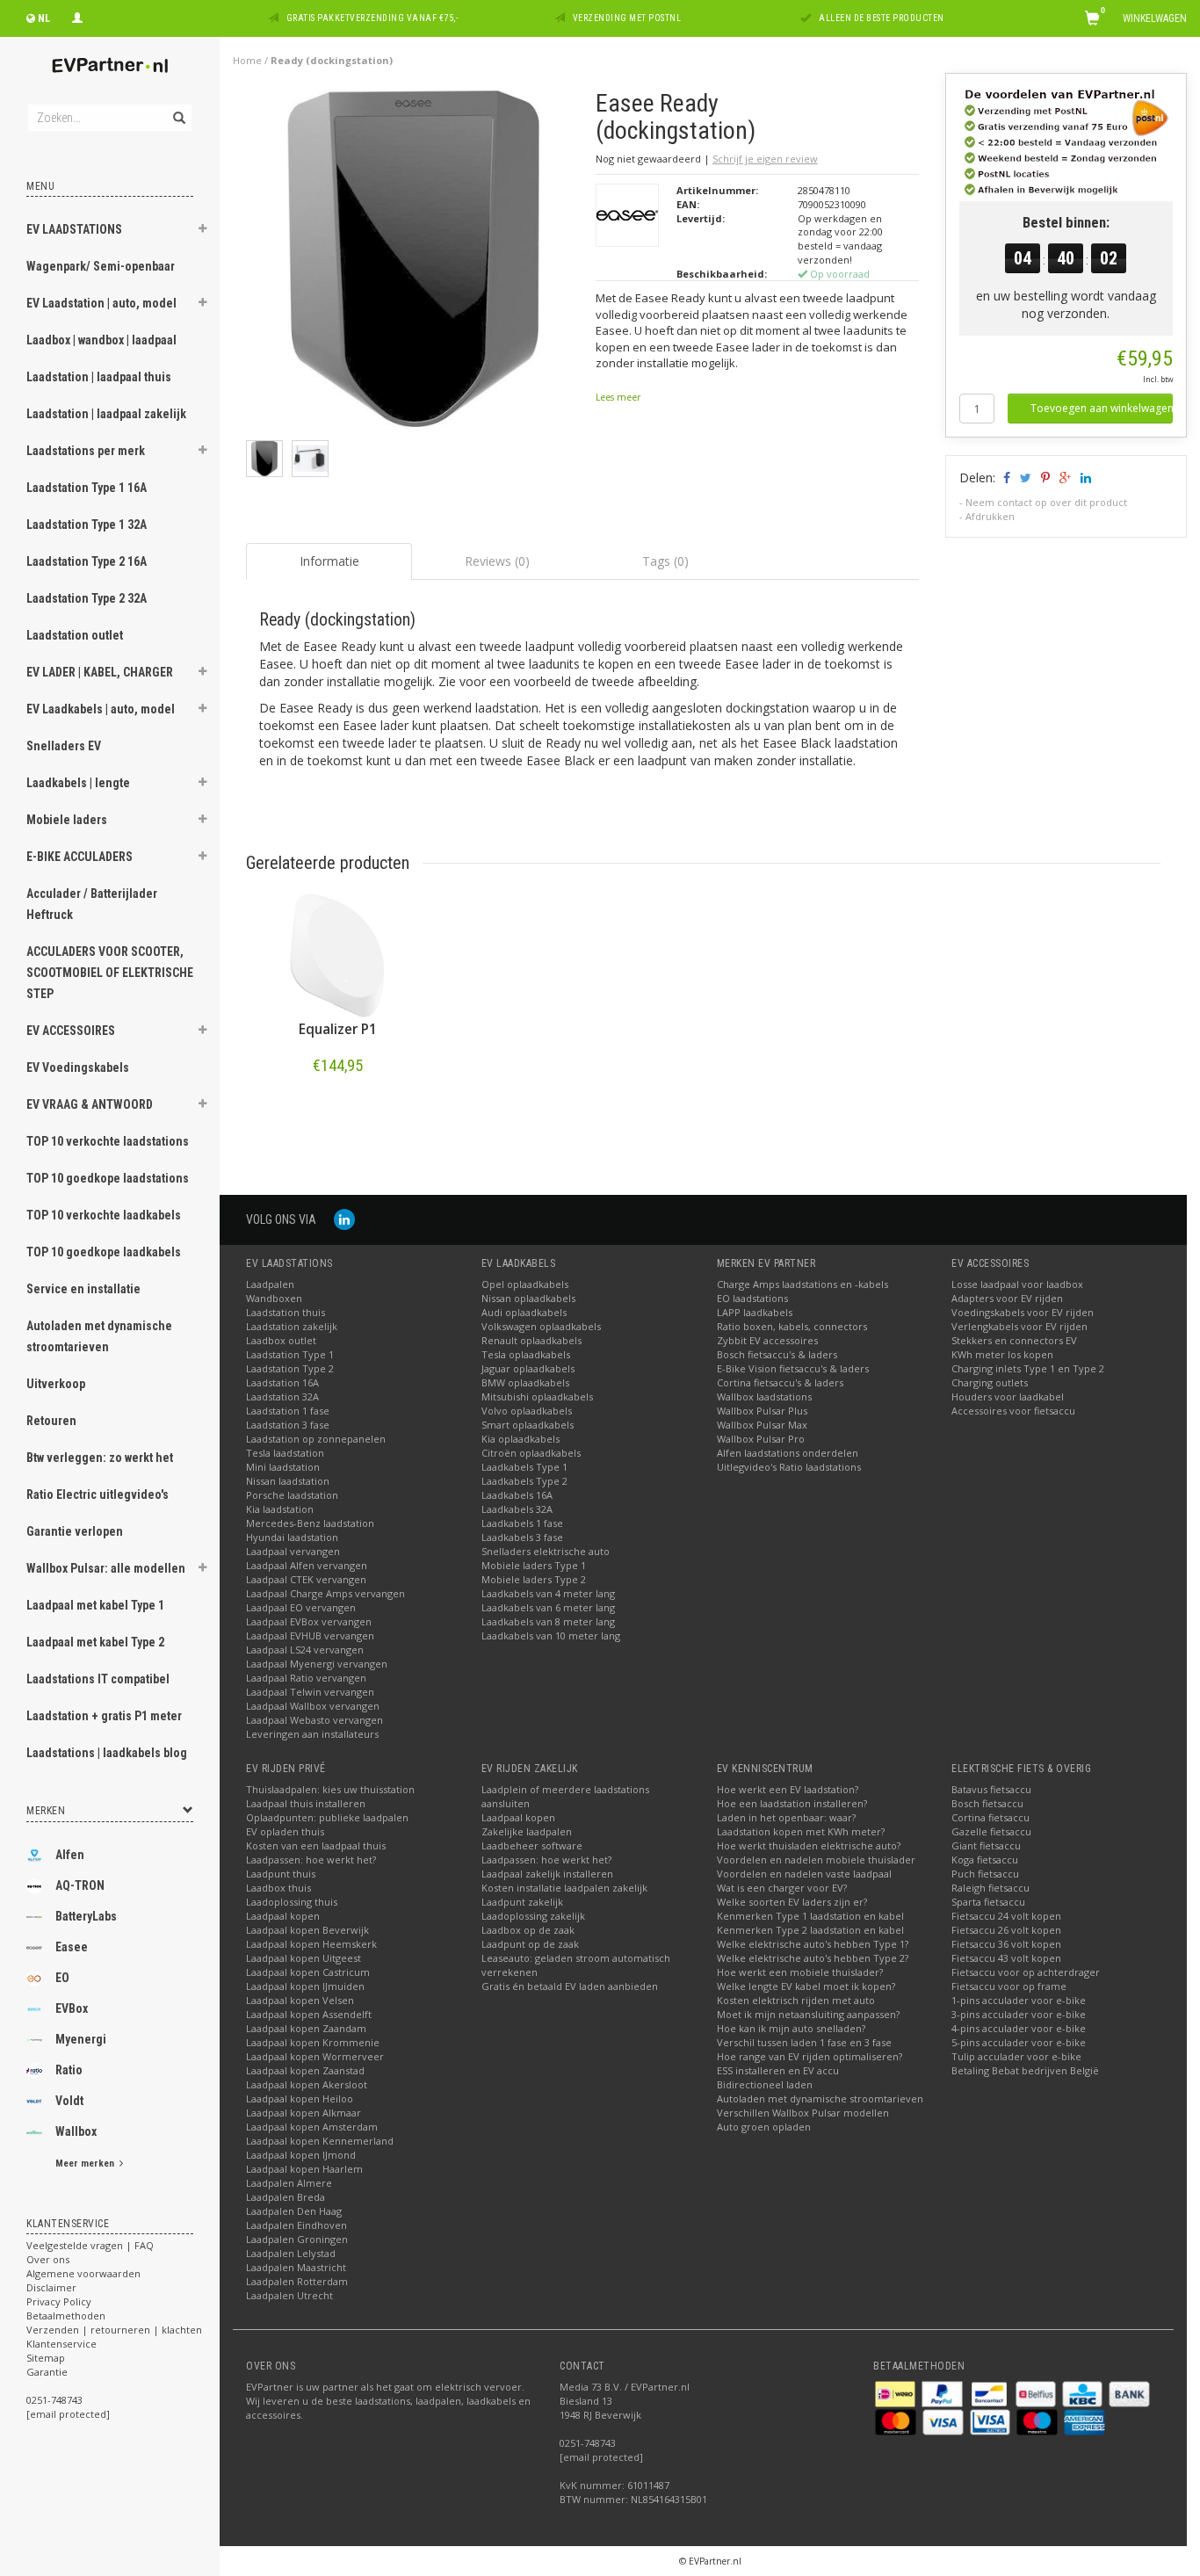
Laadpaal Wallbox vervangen (313, 1706)
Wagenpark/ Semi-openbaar (101, 266)
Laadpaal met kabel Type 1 (95, 1605)
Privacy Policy (59, 2301)
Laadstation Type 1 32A (87, 525)
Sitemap (46, 2358)
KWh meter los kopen (1002, 1354)
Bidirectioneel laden (765, 2084)
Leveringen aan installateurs (312, 1734)
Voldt (69, 2101)
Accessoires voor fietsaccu (1013, 1411)
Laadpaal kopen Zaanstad (305, 2070)
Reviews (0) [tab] (497, 561)
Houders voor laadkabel (1008, 1397)
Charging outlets (990, 1382)
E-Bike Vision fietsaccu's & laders (793, 1368)
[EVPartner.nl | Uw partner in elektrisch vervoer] (110, 65)
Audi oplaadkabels (524, 1312)
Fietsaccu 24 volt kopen (1006, 1916)
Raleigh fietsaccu (990, 1888)
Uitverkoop (56, 1384)
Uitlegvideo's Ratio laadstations (789, 1467)
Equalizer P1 (338, 1029)
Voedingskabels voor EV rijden (1023, 1312)
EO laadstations (752, 1298)
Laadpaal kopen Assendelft (309, 2014)
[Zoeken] (178, 108)
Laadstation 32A (282, 1397)
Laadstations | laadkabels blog (107, 1753)
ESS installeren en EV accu (778, 2070)
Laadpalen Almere (289, 2183)
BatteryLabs (86, 1916)
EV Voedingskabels (78, 1067)
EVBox (72, 2008)
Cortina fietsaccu (990, 1817)
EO (62, 1978)
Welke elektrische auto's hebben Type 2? (813, 1958)
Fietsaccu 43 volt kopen (1006, 1958)
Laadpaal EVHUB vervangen (310, 1635)
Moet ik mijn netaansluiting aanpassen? (808, 2014)
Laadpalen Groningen (297, 2239)
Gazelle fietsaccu (991, 1831)
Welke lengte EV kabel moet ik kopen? (806, 1986)
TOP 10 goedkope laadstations (108, 1178)
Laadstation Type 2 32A (87, 598)
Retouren (51, 1421)
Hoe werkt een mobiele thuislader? (800, 1972)
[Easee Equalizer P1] (337, 956)
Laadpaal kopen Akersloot (307, 2084)
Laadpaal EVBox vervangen (309, 1621)
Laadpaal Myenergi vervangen (317, 1664)
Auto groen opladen (764, 2127)
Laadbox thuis (278, 1888)
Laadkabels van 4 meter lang (548, 1593)
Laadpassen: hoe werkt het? (311, 1860)
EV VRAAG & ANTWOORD (90, 1104)
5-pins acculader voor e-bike (1019, 2042)
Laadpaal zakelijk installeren (547, 1874)
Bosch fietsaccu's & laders (777, 1354)
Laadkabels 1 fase (522, 1523)
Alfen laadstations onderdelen (788, 1453)
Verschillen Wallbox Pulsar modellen (803, 2113)
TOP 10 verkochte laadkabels (104, 1215)
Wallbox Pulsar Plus (762, 1411)
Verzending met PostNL (627, 18)
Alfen (70, 1855)
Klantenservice (61, 2344)
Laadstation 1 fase (288, 1411)
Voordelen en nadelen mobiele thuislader (816, 1860)
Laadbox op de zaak (528, 1930)
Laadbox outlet (281, 1340)
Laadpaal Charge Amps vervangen (325, 1593)
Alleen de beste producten (882, 18)
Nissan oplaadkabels (528, 1298)
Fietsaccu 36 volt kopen (1006, 1944)
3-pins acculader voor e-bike (1019, 2014)
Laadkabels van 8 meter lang (548, 1621)
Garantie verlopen (75, 1531)
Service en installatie (83, 1289)
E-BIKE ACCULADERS (80, 857)
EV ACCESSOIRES (71, 1031)
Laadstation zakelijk (292, 1326)
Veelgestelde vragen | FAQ (90, 2245)
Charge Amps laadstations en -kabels (802, 1284)
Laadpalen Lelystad (291, 2253)
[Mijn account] (77, 16)
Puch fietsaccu (985, 1874)
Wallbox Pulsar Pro (761, 1439)
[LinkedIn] (344, 1219)
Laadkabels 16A (517, 1495)
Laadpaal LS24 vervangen (305, 1650)
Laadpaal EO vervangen (301, 1607)
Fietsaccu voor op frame (1009, 1986)
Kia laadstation (280, 1509)
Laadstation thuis (286, 1312)
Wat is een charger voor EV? (782, 1888)
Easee (72, 1947)
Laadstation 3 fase (288, 1425)
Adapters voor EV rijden (1007, 1298)
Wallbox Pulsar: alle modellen (106, 1568)
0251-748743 (54, 2400)
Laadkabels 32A (517, 1509)
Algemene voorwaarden (83, 2273)
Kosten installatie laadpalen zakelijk (564, 1888)
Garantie (47, 2372)
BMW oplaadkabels (525, 1382)
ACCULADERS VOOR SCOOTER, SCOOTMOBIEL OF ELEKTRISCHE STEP (110, 973)
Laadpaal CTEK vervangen (306, 1579)
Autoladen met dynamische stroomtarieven (99, 1336)
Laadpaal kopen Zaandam (306, 2028)
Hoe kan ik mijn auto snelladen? (791, 2028)
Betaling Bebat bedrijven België (1025, 2070)
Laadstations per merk (86, 451)
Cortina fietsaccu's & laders (780, 1382)
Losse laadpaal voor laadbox (1017, 1284)
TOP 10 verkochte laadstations (108, 1141)
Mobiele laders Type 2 (534, 1579)
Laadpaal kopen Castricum (308, 1972)
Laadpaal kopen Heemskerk (311, 1944)
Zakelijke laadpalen (527, 1831)
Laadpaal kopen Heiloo (300, 2098)
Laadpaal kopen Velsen (300, 2000)
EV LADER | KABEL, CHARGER (100, 672)
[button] (203, 231)
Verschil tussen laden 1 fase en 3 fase (804, 2042)
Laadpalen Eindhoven (296, 2225)
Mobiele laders (67, 820)
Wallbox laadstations (764, 1397)
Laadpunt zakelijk (522, 1902)
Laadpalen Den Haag (294, 2211)
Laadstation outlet (75, 635)
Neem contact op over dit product (1046, 502)
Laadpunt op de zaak (530, 1944)
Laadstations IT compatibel (98, 1679)
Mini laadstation (283, 1467)
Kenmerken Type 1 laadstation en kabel (810, 1916)
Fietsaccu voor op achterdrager (1026, 1972)
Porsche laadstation (292, 1495)
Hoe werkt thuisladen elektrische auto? (809, 1845)
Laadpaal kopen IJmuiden (305, 1986)
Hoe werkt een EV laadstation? (788, 1789)
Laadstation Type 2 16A (87, 561)
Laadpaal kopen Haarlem (304, 2169)
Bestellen (337, 1102)
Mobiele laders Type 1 (534, 1565)
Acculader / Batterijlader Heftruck (92, 904)
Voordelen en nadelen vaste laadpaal (804, 1874)
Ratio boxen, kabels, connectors (792, 1326)
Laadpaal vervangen (293, 1551)
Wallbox (76, 2131)
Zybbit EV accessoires (767, 1340)
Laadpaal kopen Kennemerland (320, 2141)
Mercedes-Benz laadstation (310, 1523)
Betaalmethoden (66, 2316)
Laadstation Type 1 (290, 1354)
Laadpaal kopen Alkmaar (304, 2113)
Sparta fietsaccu (988, 1902)
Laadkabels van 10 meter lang (551, 1635)
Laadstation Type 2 (290, 1368)
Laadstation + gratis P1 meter (104, 1716)
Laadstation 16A (282, 1382)
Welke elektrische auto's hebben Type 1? (813, 1944)
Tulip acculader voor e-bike (1016, 2056)
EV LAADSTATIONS (74, 229)
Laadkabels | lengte (78, 783)
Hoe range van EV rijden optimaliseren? (810, 2056)
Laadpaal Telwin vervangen (310, 1692)
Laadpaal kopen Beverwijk (307, 1930)
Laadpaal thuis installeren (306, 1803)
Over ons (48, 2259)
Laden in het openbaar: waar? (786, 1817)
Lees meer (618, 397)
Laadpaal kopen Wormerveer (315, 2056)
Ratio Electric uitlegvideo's (98, 1494)
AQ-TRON (80, 1885)
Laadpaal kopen (283, 1916)
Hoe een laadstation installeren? (792, 1803)
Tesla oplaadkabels (526, 1354)
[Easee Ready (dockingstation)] (414, 263)
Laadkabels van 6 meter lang (548, 1607)
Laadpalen (270, 1284)
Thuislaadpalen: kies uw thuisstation (330, 1789)
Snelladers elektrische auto (546, 1551)
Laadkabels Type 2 (524, 1481)
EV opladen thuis (285, 1831)
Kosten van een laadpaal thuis (316, 1845)
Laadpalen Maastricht (296, 2267)
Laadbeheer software (532, 1845)
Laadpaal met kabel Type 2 (95, 1642)
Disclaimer (51, 2287)
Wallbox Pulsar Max (762, 1425)
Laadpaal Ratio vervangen (306, 1678)
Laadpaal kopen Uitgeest (304, 1958)
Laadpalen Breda (286, 2197)
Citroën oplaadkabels (531, 1453)
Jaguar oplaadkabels (528, 1368)
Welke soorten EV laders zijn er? (792, 1902)
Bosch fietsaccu (987, 1803)
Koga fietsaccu (985, 1860)
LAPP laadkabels (755, 1312)
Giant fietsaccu (986, 1845)
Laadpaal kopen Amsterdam (312, 2127)
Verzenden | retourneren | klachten (114, 2330)
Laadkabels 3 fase (522, 1537)
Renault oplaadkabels (531, 1340)
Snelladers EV (64, 746)
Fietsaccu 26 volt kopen (1006, 1930)
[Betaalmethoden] (896, 2392)
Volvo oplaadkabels (527, 1411)
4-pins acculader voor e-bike (1019, 2028)
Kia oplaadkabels (520, 1439)
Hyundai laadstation (292, 1537)
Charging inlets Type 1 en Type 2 (1028, 1368)
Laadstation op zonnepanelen (316, 1439)
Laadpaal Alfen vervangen (307, 1565)
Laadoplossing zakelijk (533, 1916)
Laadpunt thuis (281, 1874)
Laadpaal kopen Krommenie (313, 2042)
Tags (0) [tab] (665, 561)
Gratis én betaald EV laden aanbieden (570, 1986)
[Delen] (1005, 478)
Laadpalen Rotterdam (297, 2281)
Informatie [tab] (329, 561)
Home (247, 60)
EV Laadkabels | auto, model (101, 709)
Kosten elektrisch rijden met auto (796, 2000)
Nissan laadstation (288, 1481)
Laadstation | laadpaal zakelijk (106, 414)
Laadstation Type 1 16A (87, 488)
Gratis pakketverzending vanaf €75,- (372, 18)
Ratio (69, 2070)
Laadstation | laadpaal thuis (99, 377)
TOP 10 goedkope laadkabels (104, 1252)
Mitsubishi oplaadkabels (537, 1397)
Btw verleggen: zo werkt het (100, 1458)
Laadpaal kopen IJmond (301, 2155)
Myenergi (81, 2039)
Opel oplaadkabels (525, 1284)
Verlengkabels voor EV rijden (1019, 1326)
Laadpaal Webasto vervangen (314, 1720)
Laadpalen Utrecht (289, 2295)
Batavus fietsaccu (991, 1789)
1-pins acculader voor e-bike (1019, 2000)
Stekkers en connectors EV (1014, 1340)
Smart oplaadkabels (528, 1425)
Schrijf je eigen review (765, 159)
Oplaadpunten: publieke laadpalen (327, 1817)
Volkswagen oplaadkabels (541, 1326)
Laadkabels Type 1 (524, 1467)
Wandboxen (274, 1298)
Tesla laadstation (285, 1453)
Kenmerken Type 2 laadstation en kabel (810, 1930)
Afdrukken (990, 516)
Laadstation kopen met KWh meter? (801, 1831)
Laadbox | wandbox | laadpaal (101, 340)
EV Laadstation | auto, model (101, 303)
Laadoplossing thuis (292, 1902)
